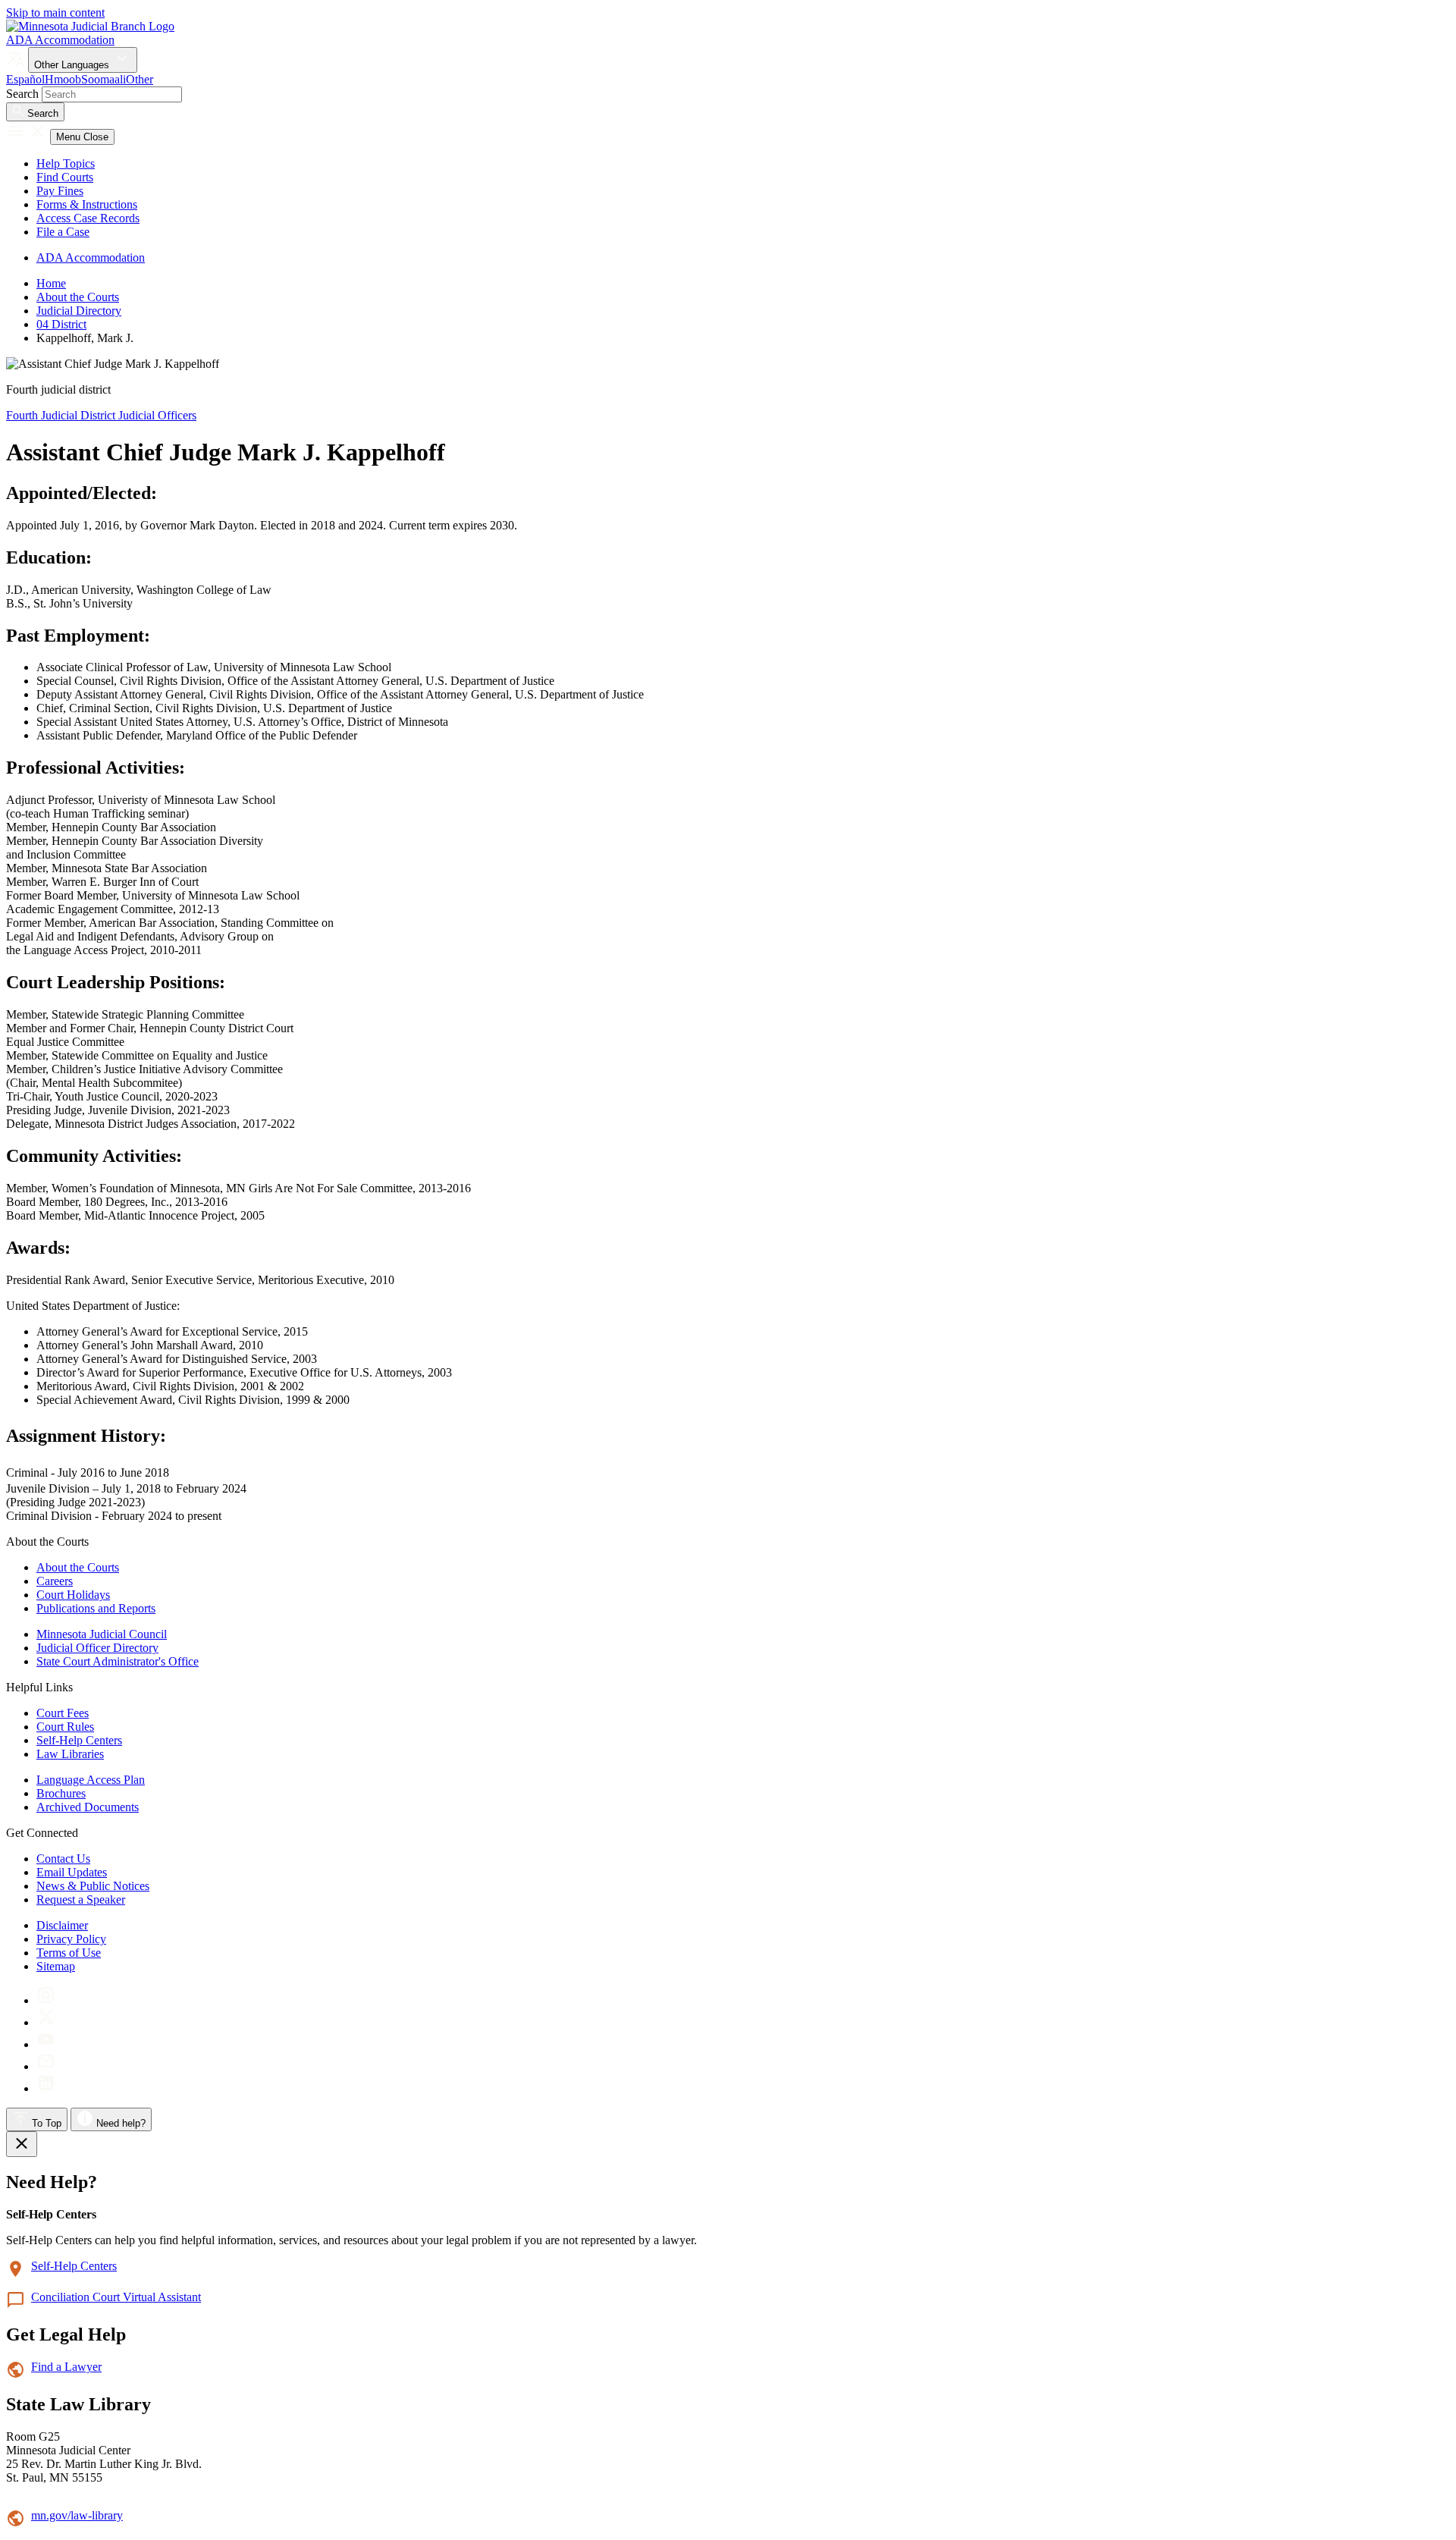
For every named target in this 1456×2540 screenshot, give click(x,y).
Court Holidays (73, 1595)
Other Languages (73, 65)
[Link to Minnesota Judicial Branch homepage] (90, 26)
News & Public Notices (93, 1886)
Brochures (61, 1793)
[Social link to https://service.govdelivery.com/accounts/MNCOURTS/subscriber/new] (46, 2066)
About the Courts (78, 297)
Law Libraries (70, 1754)
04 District (61, 324)
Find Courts (65, 177)
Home (51, 283)
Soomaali (104, 79)
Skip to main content (55, 13)
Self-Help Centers (79, 1740)
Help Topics (66, 163)
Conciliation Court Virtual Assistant (116, 2297)
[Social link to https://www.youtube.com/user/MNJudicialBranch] (46, 2044)
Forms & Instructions (87, 204)
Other (140, 79)
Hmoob (63, 79)
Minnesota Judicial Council (102, 1634)
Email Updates (72, 1872)
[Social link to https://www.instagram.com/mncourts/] (46, 2000)
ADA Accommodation (60, 40)
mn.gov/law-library (77, 2515)
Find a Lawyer (66, 2367)
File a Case (63, 232)
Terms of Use (69, 1953)
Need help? (119, 2123)
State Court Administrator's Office (118, 1661)
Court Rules (65, 1727)
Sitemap (56, 1966)
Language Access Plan (91, 1780)
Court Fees (63, 1713)
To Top (45, 2123)
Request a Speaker (81, 1900)
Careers (55, 1581)
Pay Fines (60, 191)
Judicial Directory (79, 311)
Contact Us (63, 1859)
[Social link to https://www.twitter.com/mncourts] (46, 2022)
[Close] (22, 2144)
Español (25, 79)
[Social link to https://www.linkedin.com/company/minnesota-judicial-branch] (46, 2088)
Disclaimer (62, 1925)
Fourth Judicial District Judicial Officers (101, 415)
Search (22, 94)
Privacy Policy (71, 1939)
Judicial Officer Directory (97, 1648)
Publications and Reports (96, 1608)
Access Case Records (88, 218)
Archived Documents (88, 1807)
